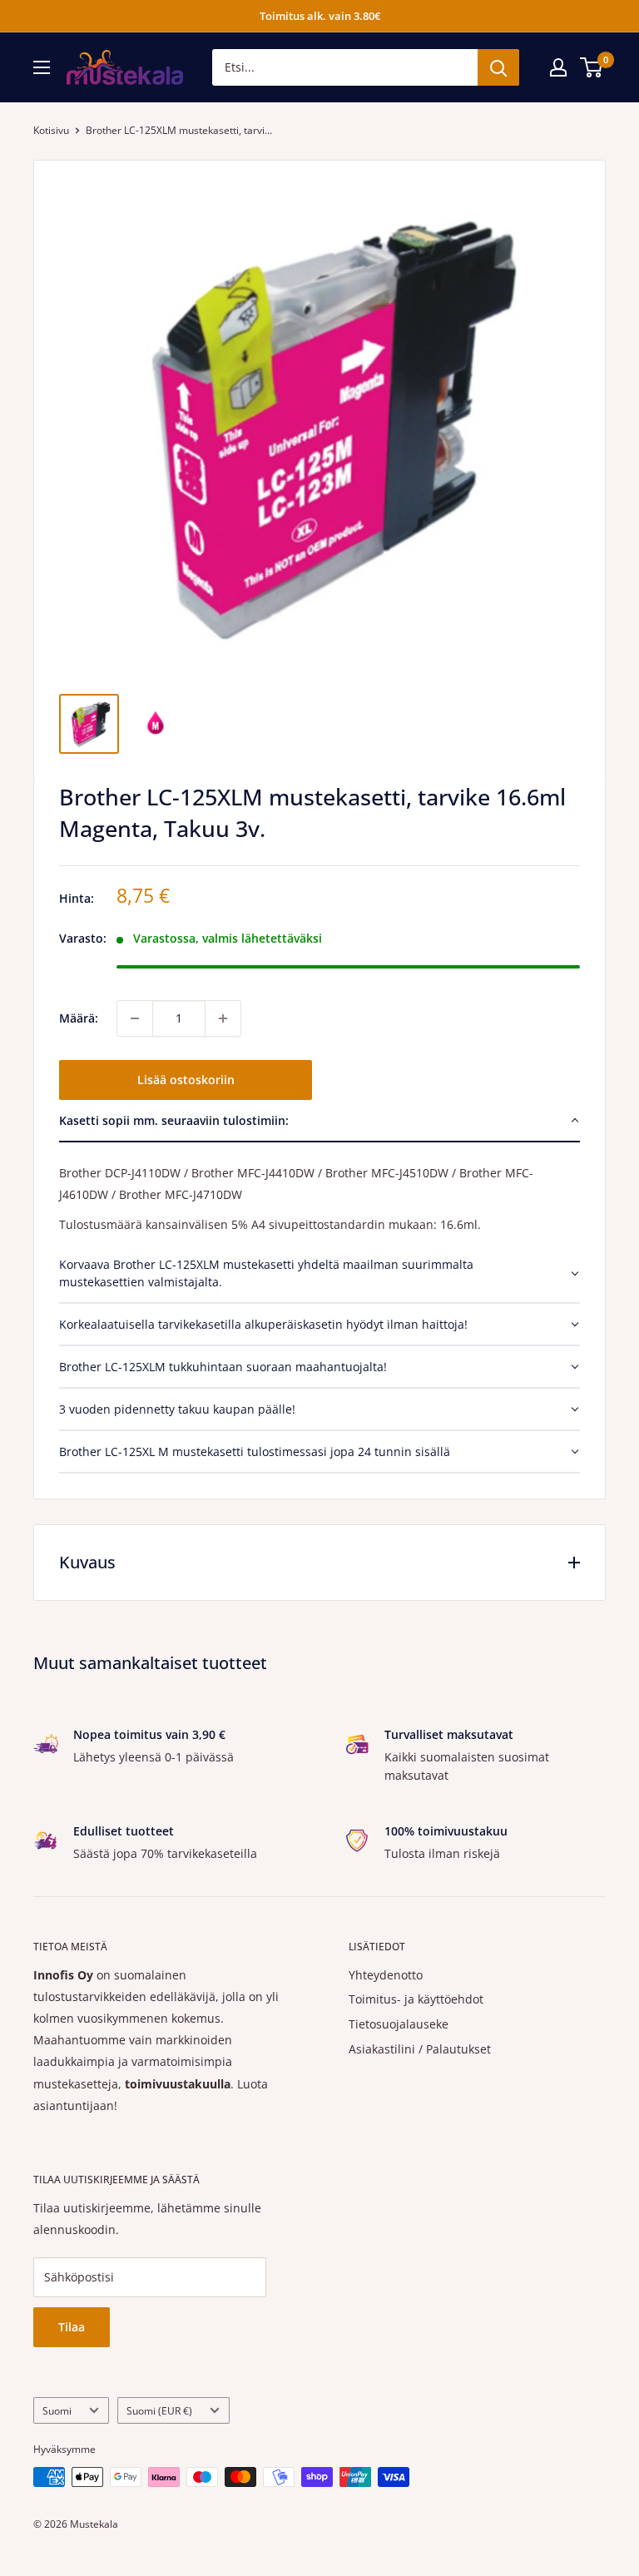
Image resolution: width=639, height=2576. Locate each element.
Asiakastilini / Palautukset (420, 2049)
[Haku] (498, 67)
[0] (592, 67)
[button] (319, 1121)
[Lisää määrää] (223, 1018)
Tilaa (72, 2327)
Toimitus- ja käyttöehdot (416, 1999)
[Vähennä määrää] (135, 1018)
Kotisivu (51, 130)
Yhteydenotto (386, 1975)
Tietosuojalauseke (399, 2024)
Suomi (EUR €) (159, 2410)
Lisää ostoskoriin (186, 1080)
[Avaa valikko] (42, 67)
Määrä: (79, 1018)
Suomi (57, 2410)
